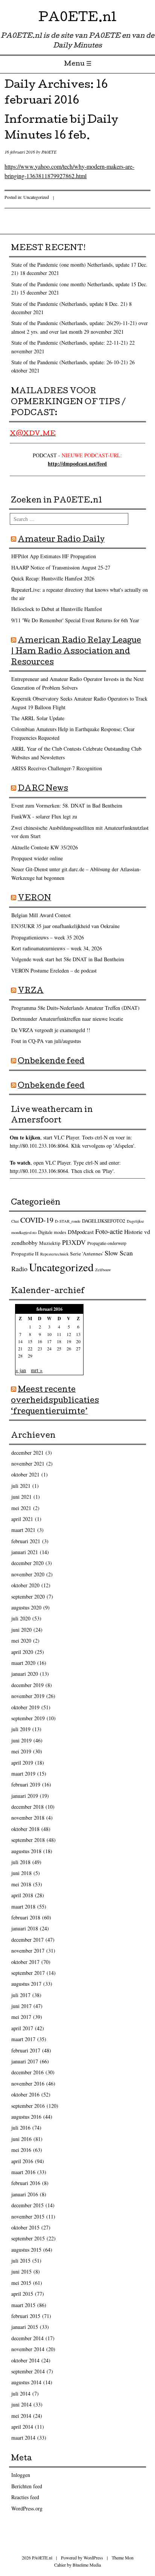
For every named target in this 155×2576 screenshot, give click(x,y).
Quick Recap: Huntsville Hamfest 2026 (53, 578)
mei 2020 (21, 1641)
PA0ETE (49, 152)
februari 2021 (26, 1541)
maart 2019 (23, 1774)
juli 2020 (21, 1618)
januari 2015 (25, 2327)
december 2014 (27, 2338)
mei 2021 (21, 1508)
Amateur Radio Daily (61, 540)
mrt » (37, 1370)
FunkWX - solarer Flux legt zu (44, 816)
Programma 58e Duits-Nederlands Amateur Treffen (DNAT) (75, 1008)
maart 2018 (23, 1906)
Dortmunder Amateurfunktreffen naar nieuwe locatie (67, 1019)
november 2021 (28, 1464)
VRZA (31, 991)
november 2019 (28, 1696)
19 (69, 1341)
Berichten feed (27, 2486)
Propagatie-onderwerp (107, 1243)
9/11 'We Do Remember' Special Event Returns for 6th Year (75, 620)
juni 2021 (21, 1497)
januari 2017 (25, 2061)
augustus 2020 (26, 1607)
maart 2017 (23, 2039)
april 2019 (22, 1763)
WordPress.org (27, 2508)
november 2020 (28, 1574)
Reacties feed (25, 2497)
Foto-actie (109, 1231)
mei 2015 (21, 2283)
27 (78, 1348)
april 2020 (22, 1652)
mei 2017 (21, 2017)
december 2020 (27, 1563)
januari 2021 (25, 1552)
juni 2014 (21, 2404)
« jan (21, 1370)
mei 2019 (21, 1751)
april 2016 (22, 2161)
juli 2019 (21, 1729)
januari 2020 (25, 1674)
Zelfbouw (103, 1270)
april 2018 (22, 1895)
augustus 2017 (26, 1984)
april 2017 (22, 2028)
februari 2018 (26, 1917)
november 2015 (28, 2216)
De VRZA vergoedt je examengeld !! (51, 1030)
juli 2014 (21, 2394)
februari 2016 (26, 2183)
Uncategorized (36, 197)
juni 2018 (21, 1873)
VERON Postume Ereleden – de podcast (54, 970)
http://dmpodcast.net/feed (77, 463)
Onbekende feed (51, 1062)
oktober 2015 (25, 2227)
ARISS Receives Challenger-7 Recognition (57, 768)
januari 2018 (25, 1928)
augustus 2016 (26, 2117)
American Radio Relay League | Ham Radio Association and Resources (76, 652)
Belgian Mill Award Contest (41, 915)
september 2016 (28, 2106)
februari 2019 (26, 1784)
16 (40, 1341)
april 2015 (22, 2294)
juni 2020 (21, 1630)
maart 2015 (23, 2305)
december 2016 (27, 2072)
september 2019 (28, 1718)
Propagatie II (25, 1254)
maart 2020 (23, 1663)
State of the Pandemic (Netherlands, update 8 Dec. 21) (69, 304)
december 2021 (27, 1453)
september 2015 (28, 2238)
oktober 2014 (25, 2360)
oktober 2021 (25, 1474)
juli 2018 (21, 1862)
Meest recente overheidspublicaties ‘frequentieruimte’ (55, 1401)
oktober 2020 (25, 1585)
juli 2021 (21, 1486)
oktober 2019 (25, 1707)
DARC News (43, 789)
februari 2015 (26, 2316)
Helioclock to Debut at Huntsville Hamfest (57, 609)
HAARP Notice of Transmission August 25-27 (61, 567)
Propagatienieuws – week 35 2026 (48, 937)
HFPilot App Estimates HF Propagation (54, 556)
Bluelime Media (87, 2565)
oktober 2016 (25, 2094)
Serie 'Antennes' (87, 1254)
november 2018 (28, 1818)
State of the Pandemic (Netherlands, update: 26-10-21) (70, 362)
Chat (15, 1221)
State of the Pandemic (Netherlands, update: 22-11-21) (70, 343)
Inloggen (21, 2475)
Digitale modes (52, 1232)
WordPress (93, 2558)
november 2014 (28, 2349)
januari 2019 (25, 1796)
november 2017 (28, 1951)
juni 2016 (21, 2139)
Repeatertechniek (54, 1254)
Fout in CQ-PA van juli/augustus (46, 1041)
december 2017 (27, 1940)
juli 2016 (21, 2128)
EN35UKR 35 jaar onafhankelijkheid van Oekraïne (65, 926)
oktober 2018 (25, 1829)
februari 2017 (26, 2050)
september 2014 (28, 2371)
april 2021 (22, 1519)
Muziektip (50, 1243)
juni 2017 (21, 2006)
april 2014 (22, 2427)
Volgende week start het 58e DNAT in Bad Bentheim (68, 959)
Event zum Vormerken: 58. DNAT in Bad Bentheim (67, 805)
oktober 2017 (25, 1962)
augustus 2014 (26, 2382)
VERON (34, 899)
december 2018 (27, 1807)
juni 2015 (21, 2271)
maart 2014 (23, 2438)
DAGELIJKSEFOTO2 (104, 1221)
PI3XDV (74, 1242)
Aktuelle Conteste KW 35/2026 (45, 847)
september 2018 (28, 1840)
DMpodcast (81, 1232)
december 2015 (27, 2205)
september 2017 (28, 1973)
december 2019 (27, 1685)
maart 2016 (23, 2172)
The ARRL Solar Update (38, 718)
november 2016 (28, 2084)
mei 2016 (21, 2150)
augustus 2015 (26, 2250)
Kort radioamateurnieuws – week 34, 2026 (57, 948)
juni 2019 (21, 1740)
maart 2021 (23, 1530)
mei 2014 (21, 2416)
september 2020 (28, 1596)
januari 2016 (25, 2194)
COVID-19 (37, 1220)
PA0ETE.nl (77, 19)
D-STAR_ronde (68, 1221)
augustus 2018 (26, 1851)
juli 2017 (21, 1995)
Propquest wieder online (37, 858)
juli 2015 (21, 2261)
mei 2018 (21, 1884)
